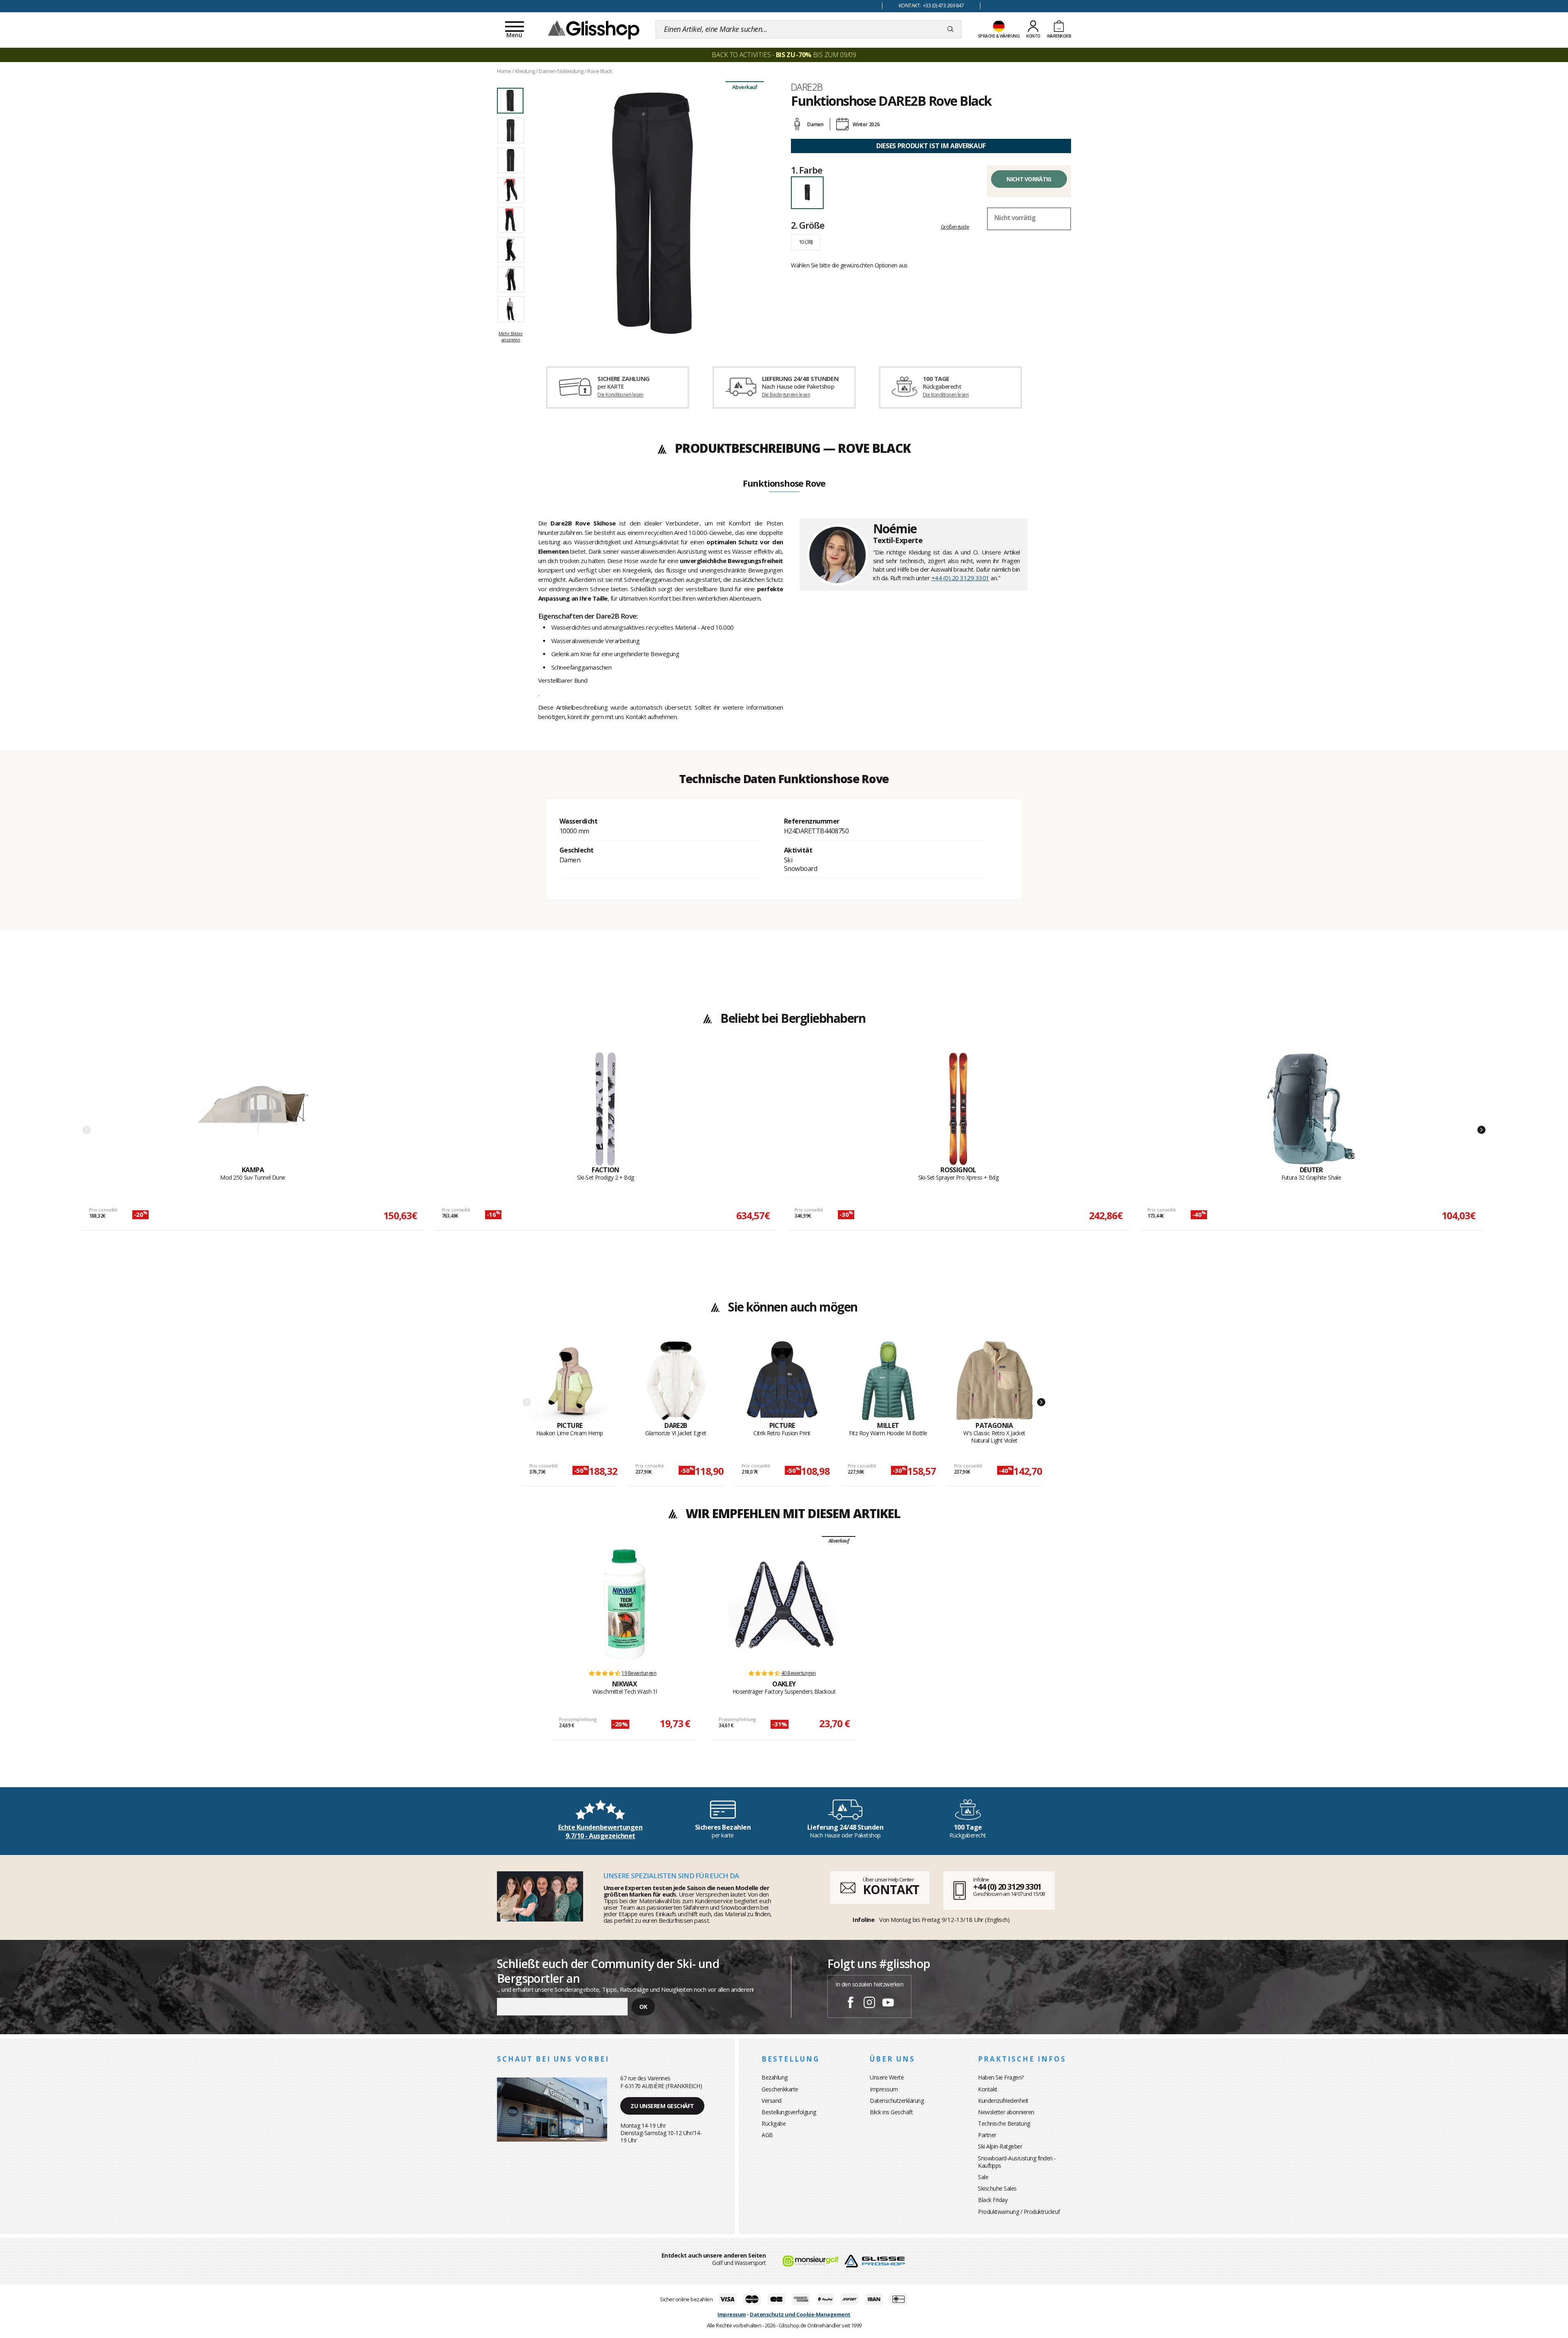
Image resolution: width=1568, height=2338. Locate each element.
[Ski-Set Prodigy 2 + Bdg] (606, 1109)
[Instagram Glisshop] (869, 2004)
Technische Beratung (1004, 2123)
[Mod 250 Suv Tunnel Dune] (253, 1109)
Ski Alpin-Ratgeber (1000, 2146)
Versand (772, 2101)
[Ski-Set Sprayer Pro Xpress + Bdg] (958, 1109)
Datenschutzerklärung (897, 2101)
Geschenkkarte (780, 2089)
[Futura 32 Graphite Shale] (1311, 1109)
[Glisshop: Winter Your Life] (594, 29)
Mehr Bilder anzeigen (511, 336)
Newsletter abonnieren (1006, 2112)
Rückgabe (774, 2123)
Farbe (806, 170)
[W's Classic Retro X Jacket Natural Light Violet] (994, 1381)
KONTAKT (891, 1889)
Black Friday (993, 2200)
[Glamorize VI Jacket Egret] (676, 1381)
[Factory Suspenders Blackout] (784, 1605)
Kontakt (988, 2089)
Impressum (884, 2089)
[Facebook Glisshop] (851, 2004)
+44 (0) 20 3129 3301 (960, 578)
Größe (807, 225)
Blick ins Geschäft (891, 2112)
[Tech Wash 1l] (624, 1605)
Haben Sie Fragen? (1001, 2077)
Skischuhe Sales (997, 2188)
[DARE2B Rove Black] (653, 213)
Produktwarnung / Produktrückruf (1019, 2212)
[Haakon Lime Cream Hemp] (570, 1381)
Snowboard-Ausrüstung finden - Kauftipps (1017, 2162)
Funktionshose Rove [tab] (784, 484)
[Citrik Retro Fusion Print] (782, 1381)
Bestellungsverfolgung (789, 2112)
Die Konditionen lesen (620, 395)
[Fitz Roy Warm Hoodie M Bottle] (888, 1381)
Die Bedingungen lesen (786, 395)
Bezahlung (775, 2077)
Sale (983, 2177)
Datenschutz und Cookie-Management (800, 2314)
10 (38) (806, 242)
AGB (767, 2135)
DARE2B (807, 87)
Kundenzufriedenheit (1003, 2101)
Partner (987, 2135)
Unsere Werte (887, 2077)
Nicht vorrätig (1029, 179)
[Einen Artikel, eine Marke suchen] (950, 29)
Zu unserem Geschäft (662, 2106)
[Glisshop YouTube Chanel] (888, 2004)
